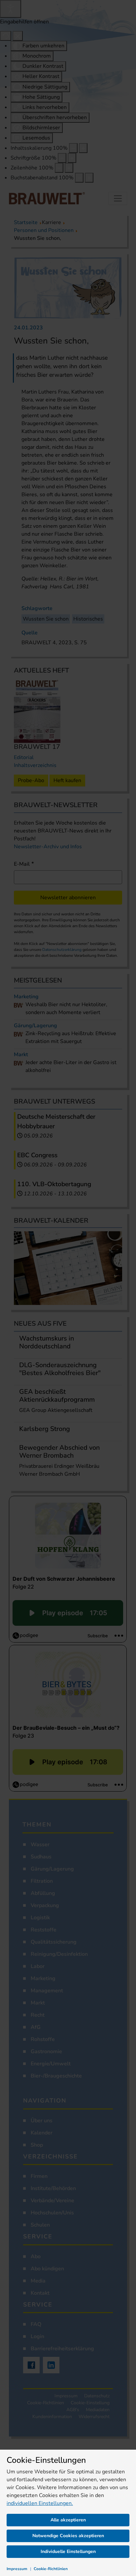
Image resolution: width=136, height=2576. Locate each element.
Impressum (17, 2569)
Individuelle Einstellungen (68, 2551)
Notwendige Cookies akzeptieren (68, 2536)
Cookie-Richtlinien (51, 2569)
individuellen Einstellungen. (40, 2503)
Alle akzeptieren (68, 2520)
